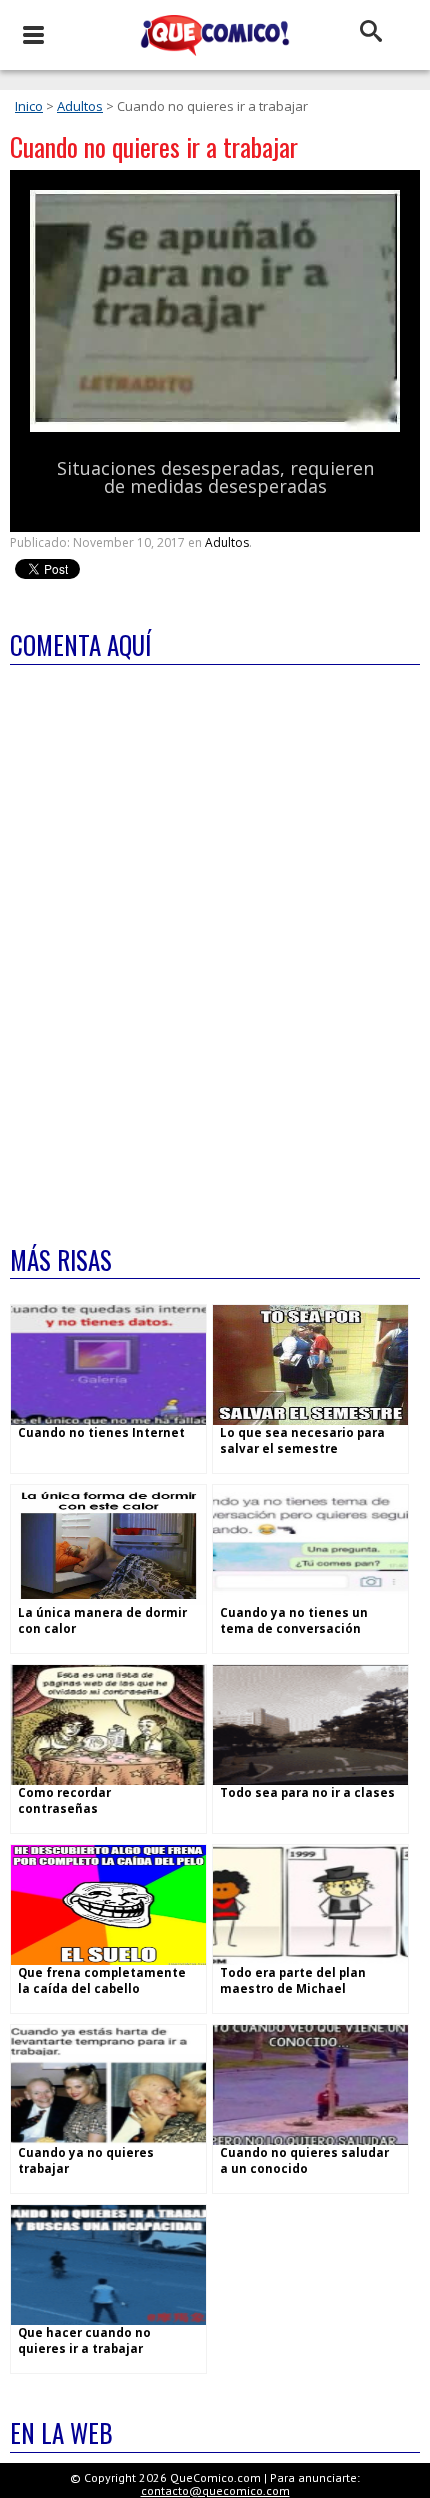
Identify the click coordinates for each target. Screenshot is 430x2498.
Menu (32, 35)
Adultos (80, 106)
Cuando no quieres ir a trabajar (154, 146)
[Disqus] (215, 942)
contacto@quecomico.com (215, 2490)
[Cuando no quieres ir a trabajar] (215, 427)
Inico (29, 106)
